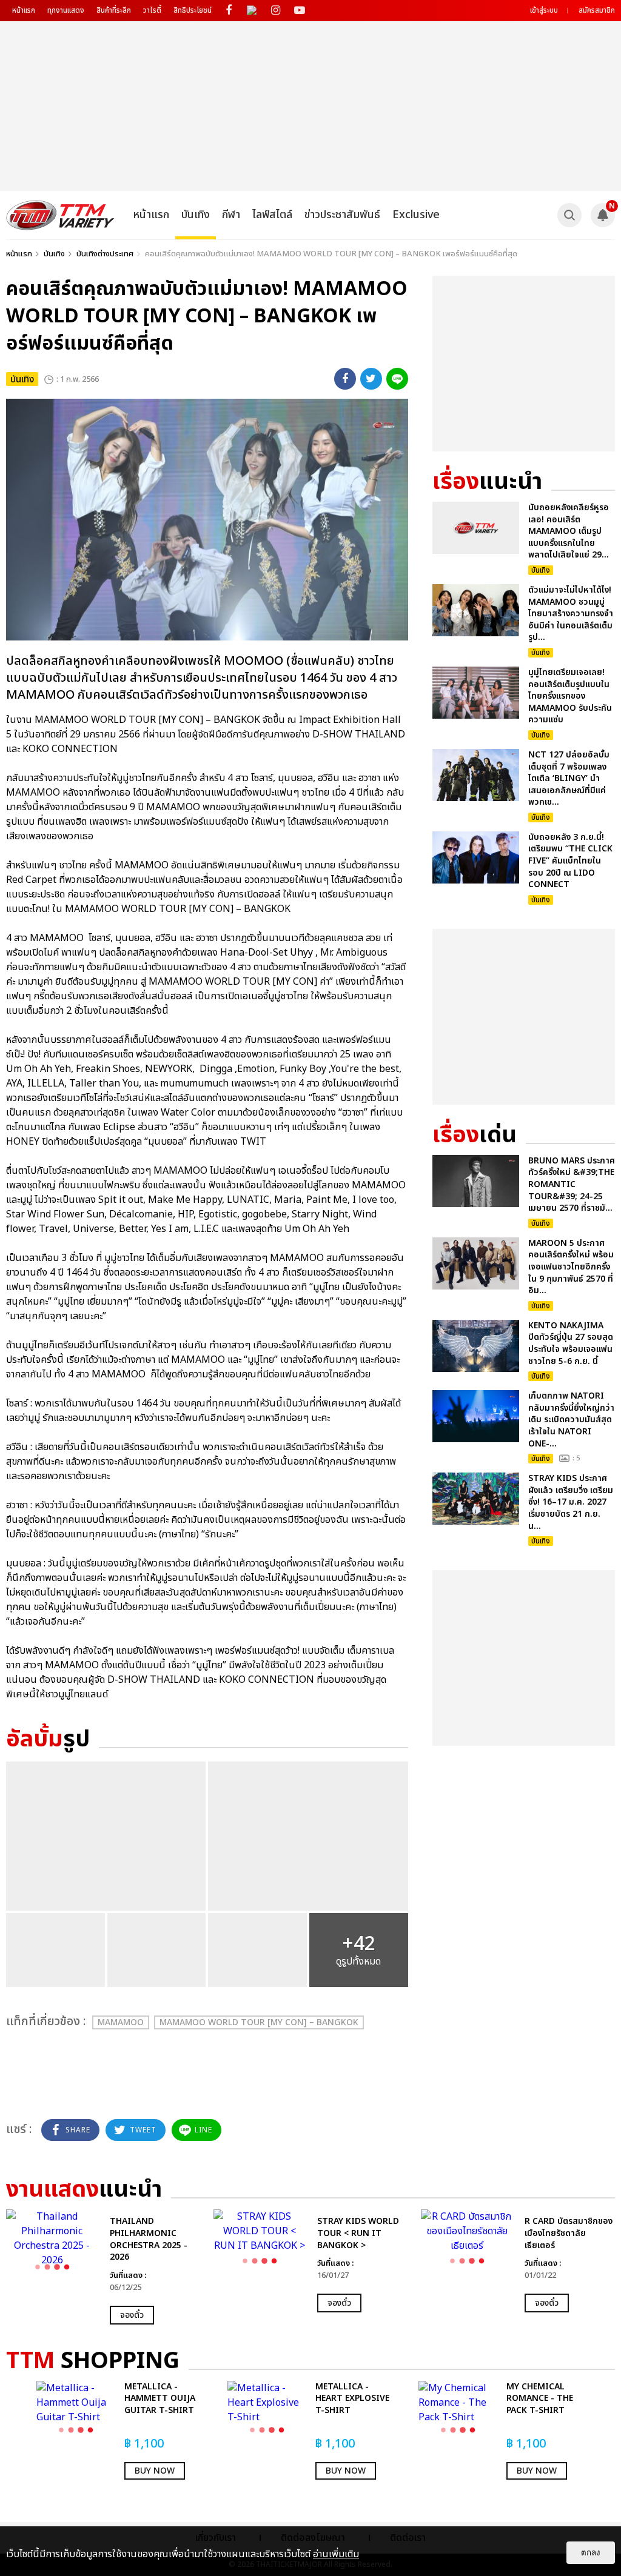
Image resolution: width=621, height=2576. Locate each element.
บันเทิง (196, 215)
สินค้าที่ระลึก (114, 10)
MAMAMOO (121, 2022)
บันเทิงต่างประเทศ (105, 254)
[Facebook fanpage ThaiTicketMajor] (228, 11)
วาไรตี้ (152, 10)
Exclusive (416, 215)
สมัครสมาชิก (597, 10)
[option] (104, 2267)
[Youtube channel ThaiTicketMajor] (299, 11)
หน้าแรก (24, 10)
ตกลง (591, 2553)
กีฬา (231, 215)
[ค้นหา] (569, 215)
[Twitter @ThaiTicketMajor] (252, 11)
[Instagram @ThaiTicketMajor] (276, 11)
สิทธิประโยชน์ (193, 10)
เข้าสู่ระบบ (544, 10)
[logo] (60, 215)
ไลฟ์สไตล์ (272, 215)
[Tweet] (371, 379)
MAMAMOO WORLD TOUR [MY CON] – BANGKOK (259, 2022)
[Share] (345, 379)
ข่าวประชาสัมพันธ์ (342, 215)
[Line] (397, 379)
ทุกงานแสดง (66, 10)
